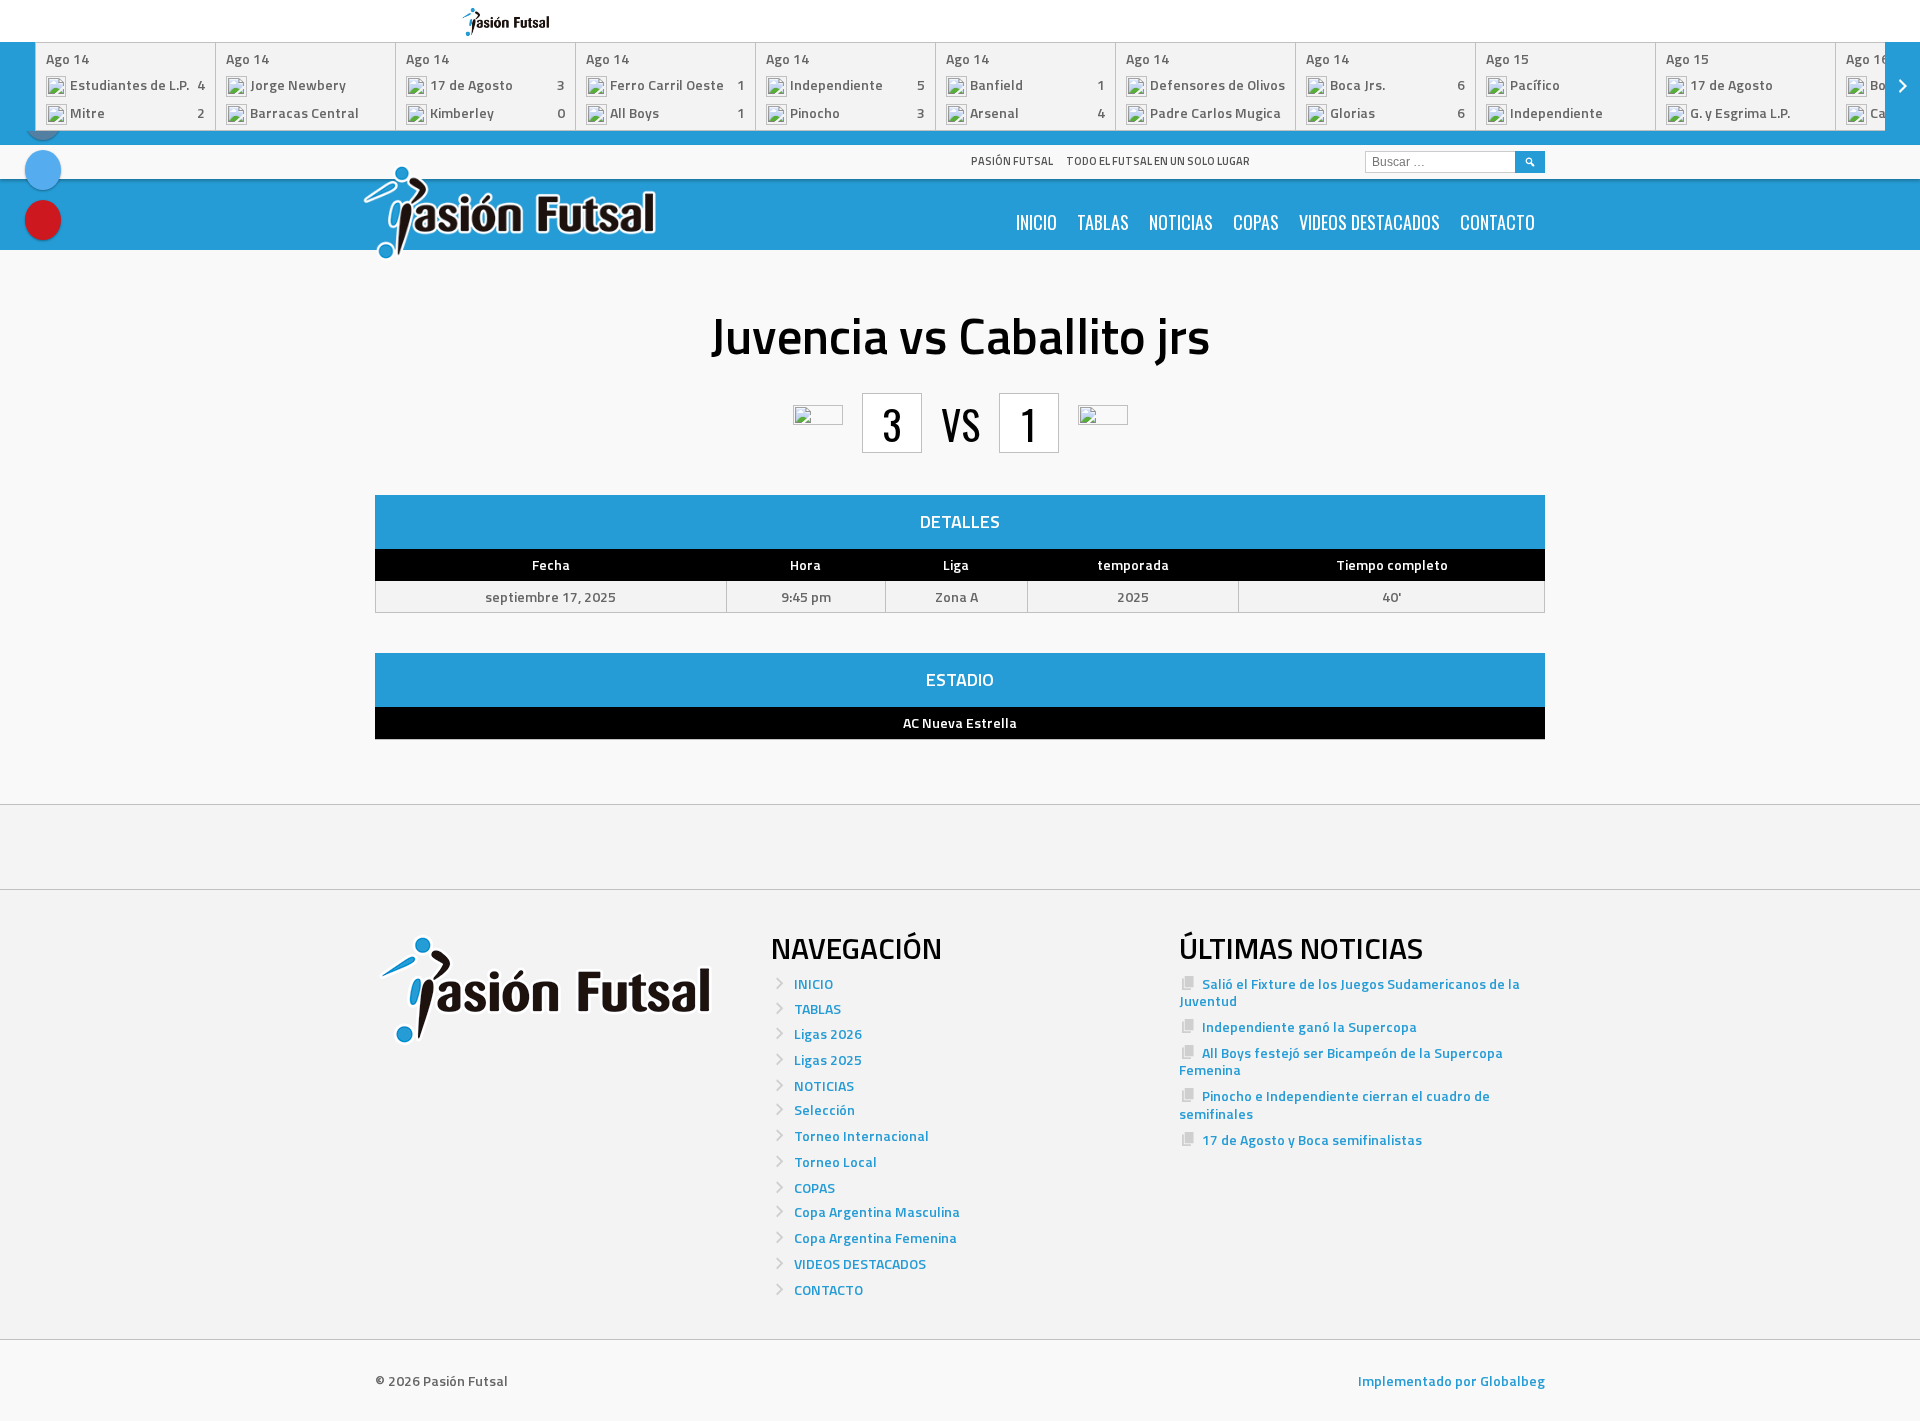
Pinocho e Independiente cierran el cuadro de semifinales (1334, 1104)
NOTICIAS (1181, 222)
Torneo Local (835, 1161)
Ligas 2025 (828, 1059)
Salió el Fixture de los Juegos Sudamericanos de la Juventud (1349, 992)
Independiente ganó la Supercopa (1309, 1026)
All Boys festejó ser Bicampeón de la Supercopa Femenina (1341, 1061)
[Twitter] (43, 170)
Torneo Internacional (861, 1135)
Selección (824, 1109)
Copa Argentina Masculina (877, 1211)
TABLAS (1103, 222)
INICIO (1036, 222)
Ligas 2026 (828, 1033)
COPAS (1256, 222)
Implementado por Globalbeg (1451, 1380)
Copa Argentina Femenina (875, 1237)
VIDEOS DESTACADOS (1369, 222)
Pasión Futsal (1012, 161)
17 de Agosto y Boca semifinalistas (1312, 1139)
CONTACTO (1497, 222)
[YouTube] (43, 220)
